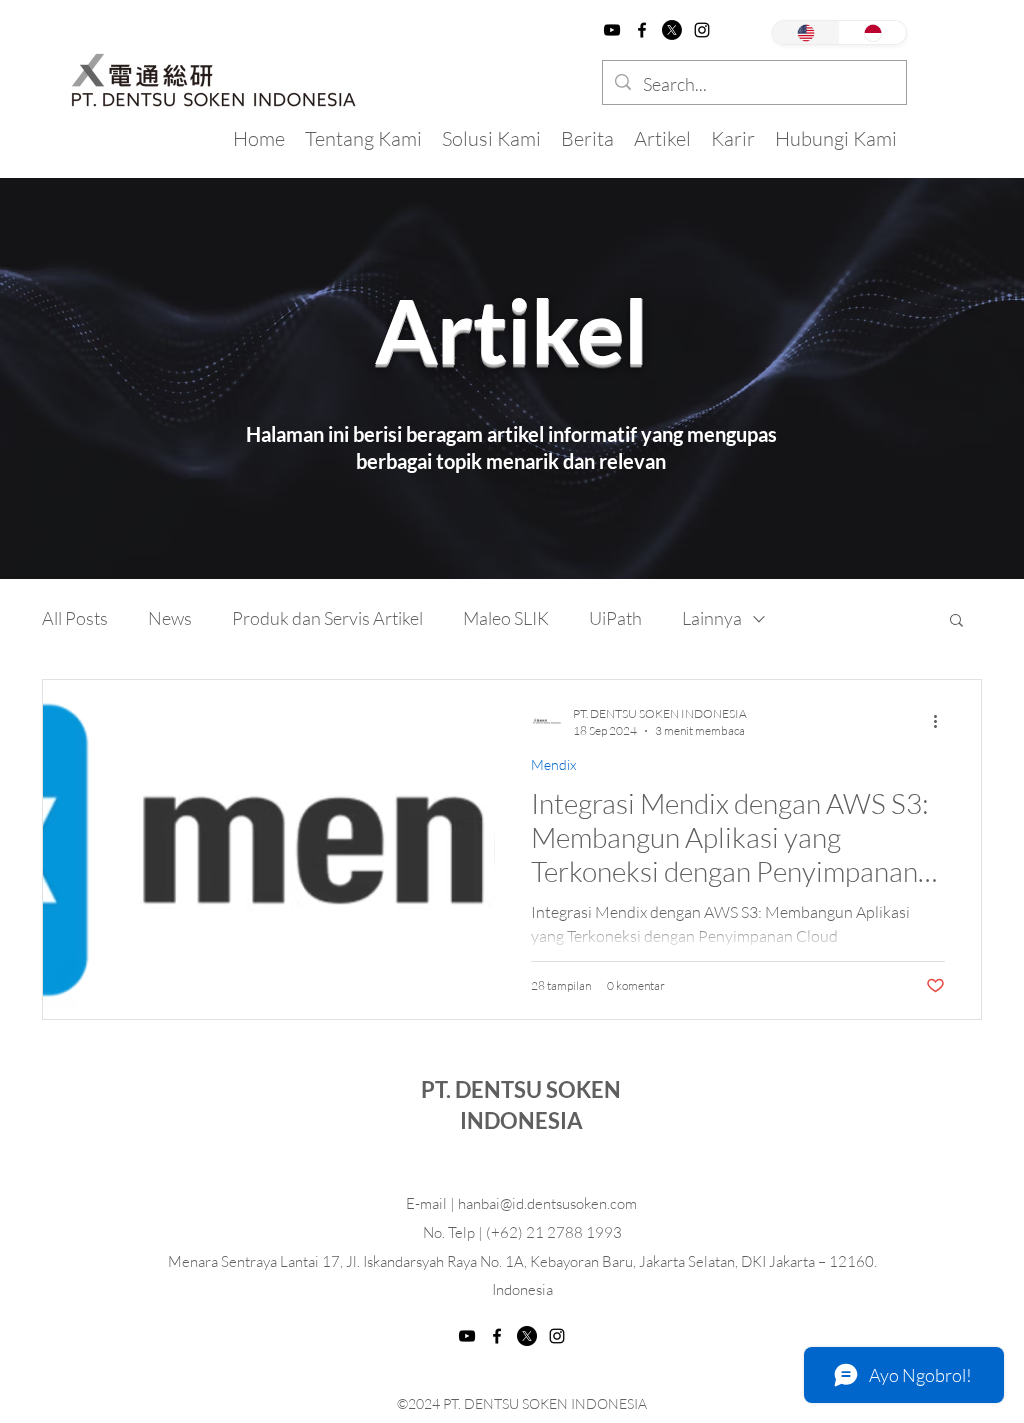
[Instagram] (702, 30)
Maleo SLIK (506, 618)
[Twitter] (672, 30)
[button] (956, 621)
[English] (806, 32)
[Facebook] (642, 30)
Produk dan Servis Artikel (327, 618)
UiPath (615, 618)
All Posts (75, 618)
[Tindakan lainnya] (942, 721)
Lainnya (712, 618)
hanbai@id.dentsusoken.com (547, 1203)
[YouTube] (612, 30)
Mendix (553, 764)
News (170, 618)
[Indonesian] (872, 32)
